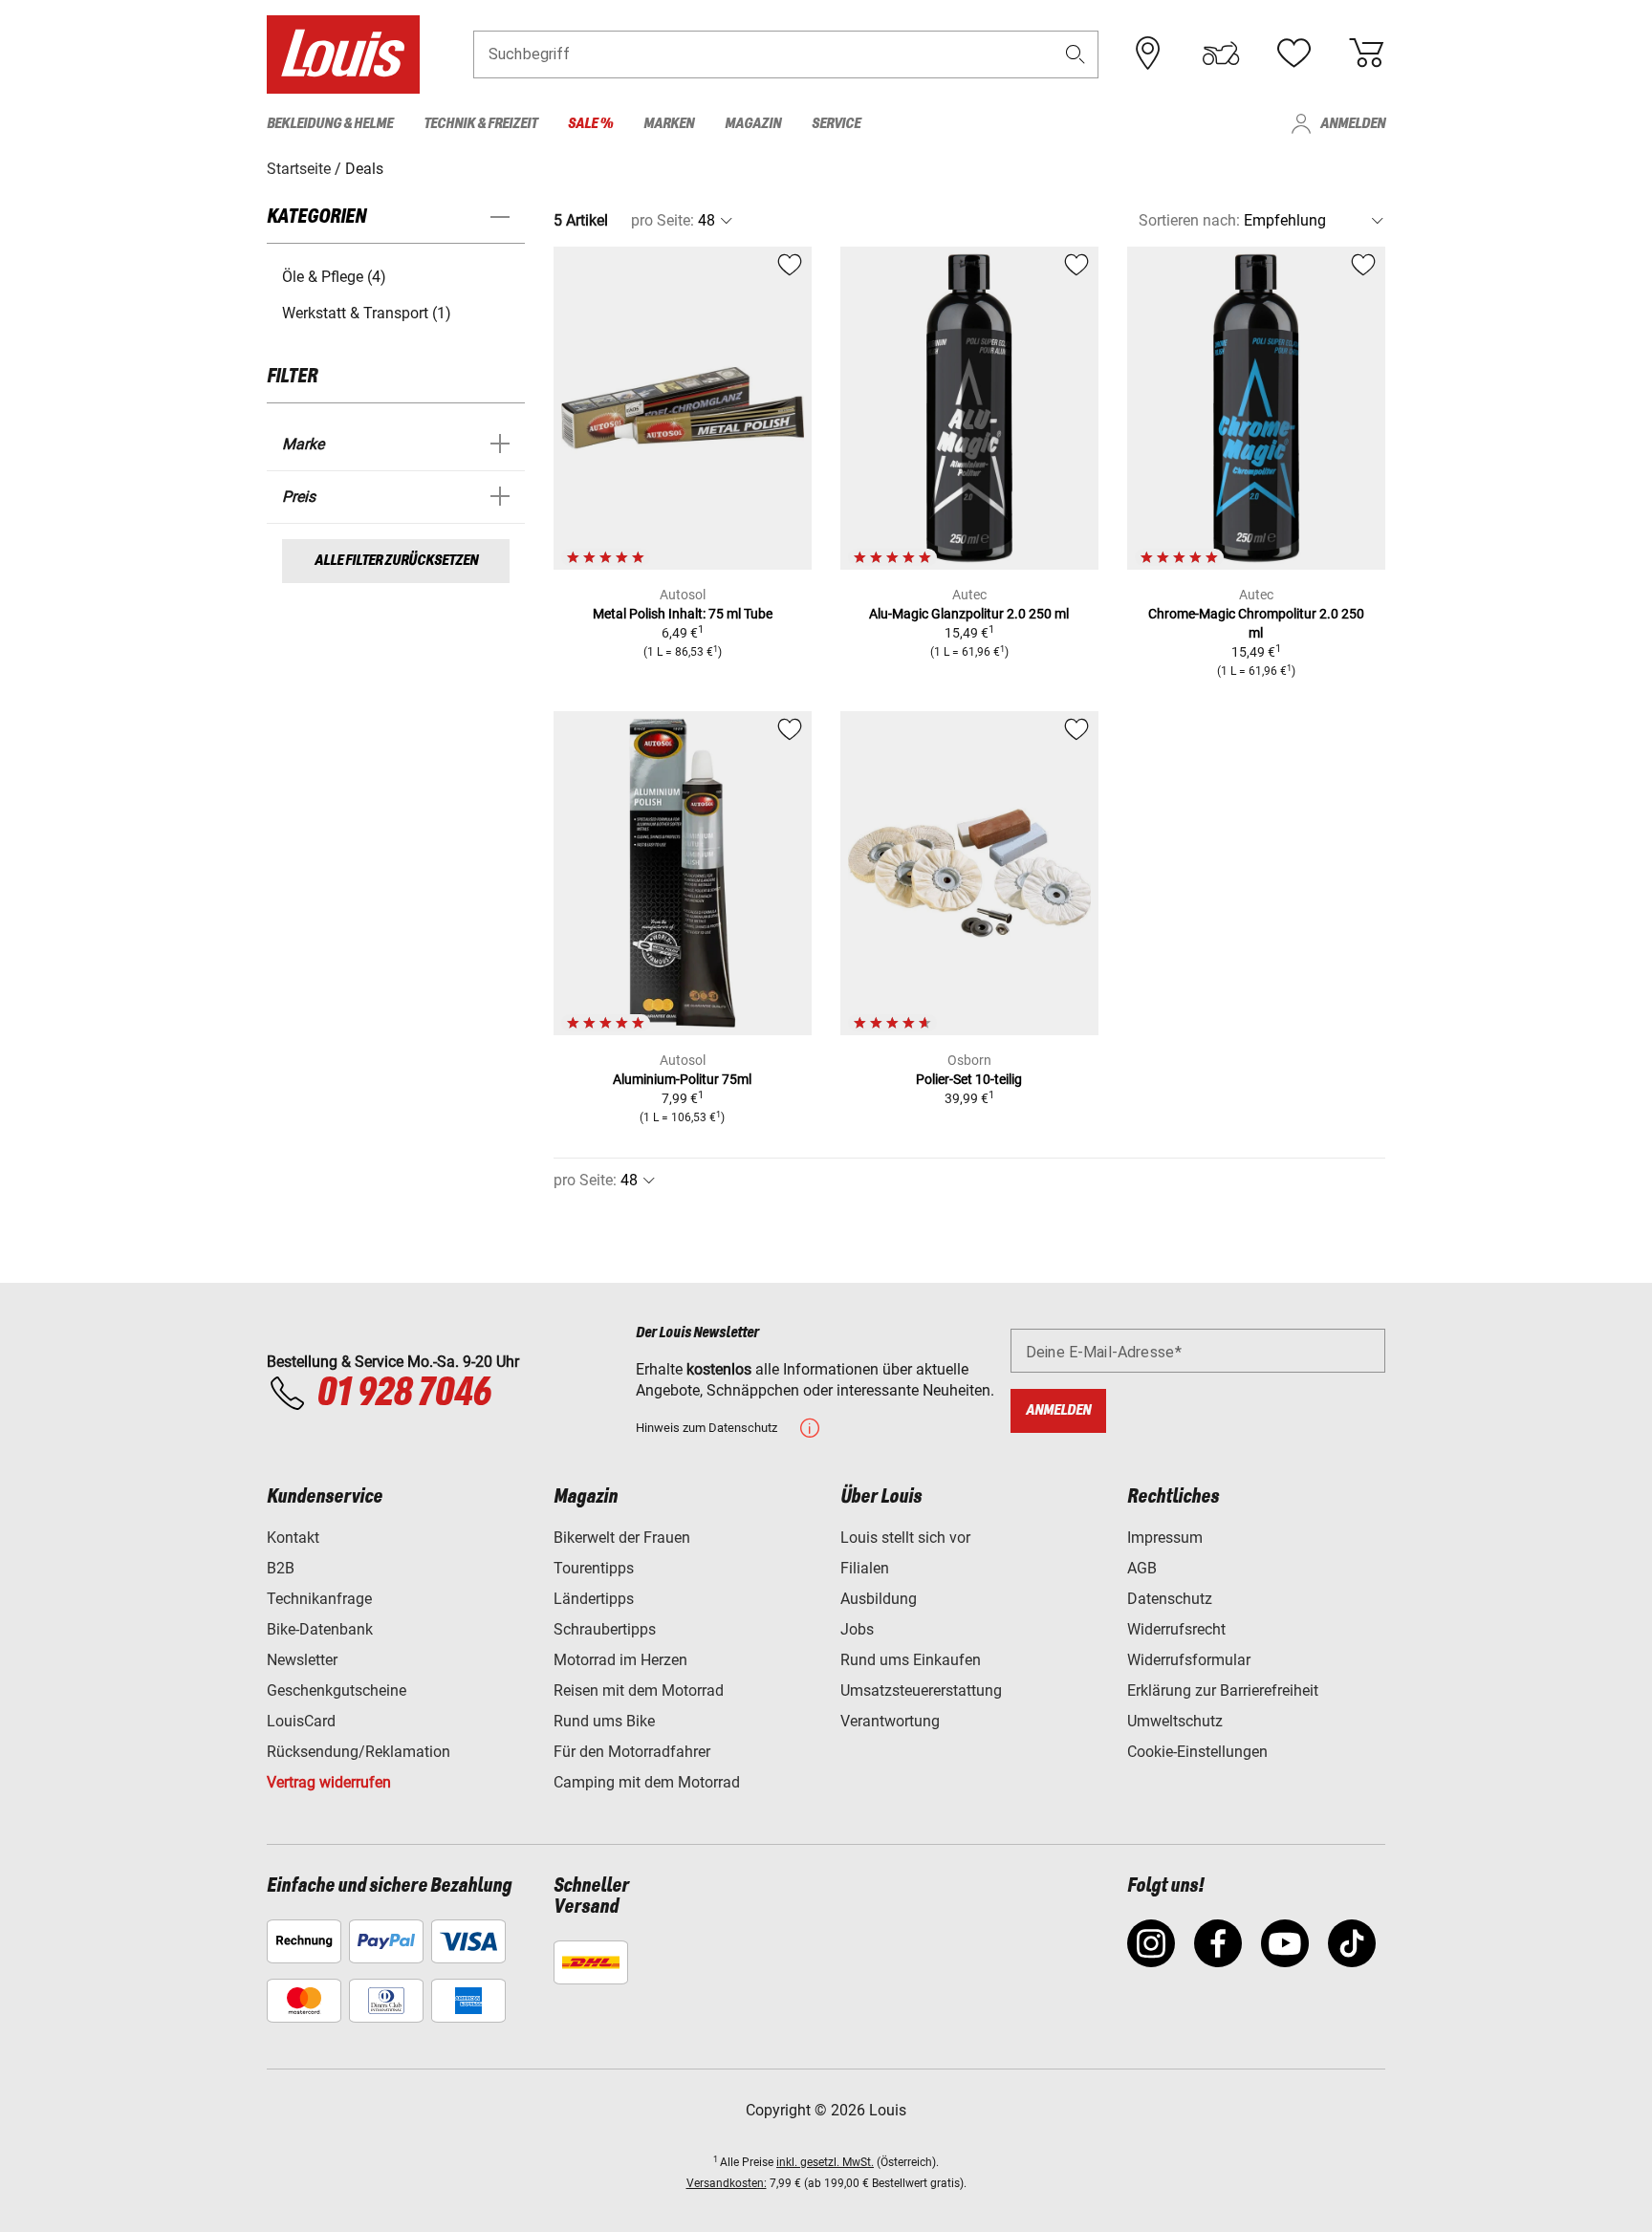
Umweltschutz (1175, 1721)
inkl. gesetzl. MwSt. (825, 2162)
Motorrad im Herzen (620, 1660)
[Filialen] (1148, 54)
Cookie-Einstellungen (1197, 1752)
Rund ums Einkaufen (911, 1660)
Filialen (865, 1568)
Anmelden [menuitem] (1353, 124)
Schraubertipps (605, 1629)
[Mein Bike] (1221, 54)
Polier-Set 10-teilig (969, 1079)
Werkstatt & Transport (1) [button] (367, 313)
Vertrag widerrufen (329, 1782)
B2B (281, 1568)
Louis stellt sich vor (905, 1538)
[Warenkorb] (1366, 54)
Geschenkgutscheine (337, 1690)
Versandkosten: (727, 2183)
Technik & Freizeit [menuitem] (480, 124)
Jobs (857, 1629)
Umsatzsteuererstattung (921, 1690)
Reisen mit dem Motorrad (639, 1690)
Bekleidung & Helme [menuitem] (330, 124)
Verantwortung (890, 1721)
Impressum (1165, 1538)
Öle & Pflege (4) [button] (334, 277)
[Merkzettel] (1293, 54)
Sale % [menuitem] (590, 124)
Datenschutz (1170, 1599)
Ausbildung (879, 1599)
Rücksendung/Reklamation (359, 1752)
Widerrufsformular (1189, 1660)
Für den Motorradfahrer (632, 1752)
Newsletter (302, 1660)
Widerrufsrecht (1176, 1629)
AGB (1142, 1568)
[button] (1076, 54)
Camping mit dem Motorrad (647, 1782)
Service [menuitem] (836, 124)
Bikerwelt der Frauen (622, 1538)
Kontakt (293, 1538)
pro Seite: (663, 220)
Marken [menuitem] (669, 124)
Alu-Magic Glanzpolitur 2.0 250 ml (969, 614)
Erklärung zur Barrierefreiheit (1223, 1690)
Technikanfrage (319, 1599)
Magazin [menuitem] (753, 124)
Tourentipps (594, 1568)
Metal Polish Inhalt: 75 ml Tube (683, 614)
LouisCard (301, 1721)
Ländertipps (594, 1599)
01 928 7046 (403, 1394)
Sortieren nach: (1189, 220)
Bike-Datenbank (320, 1629)
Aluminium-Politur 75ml (682, 1079)
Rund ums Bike (604, 1721)
